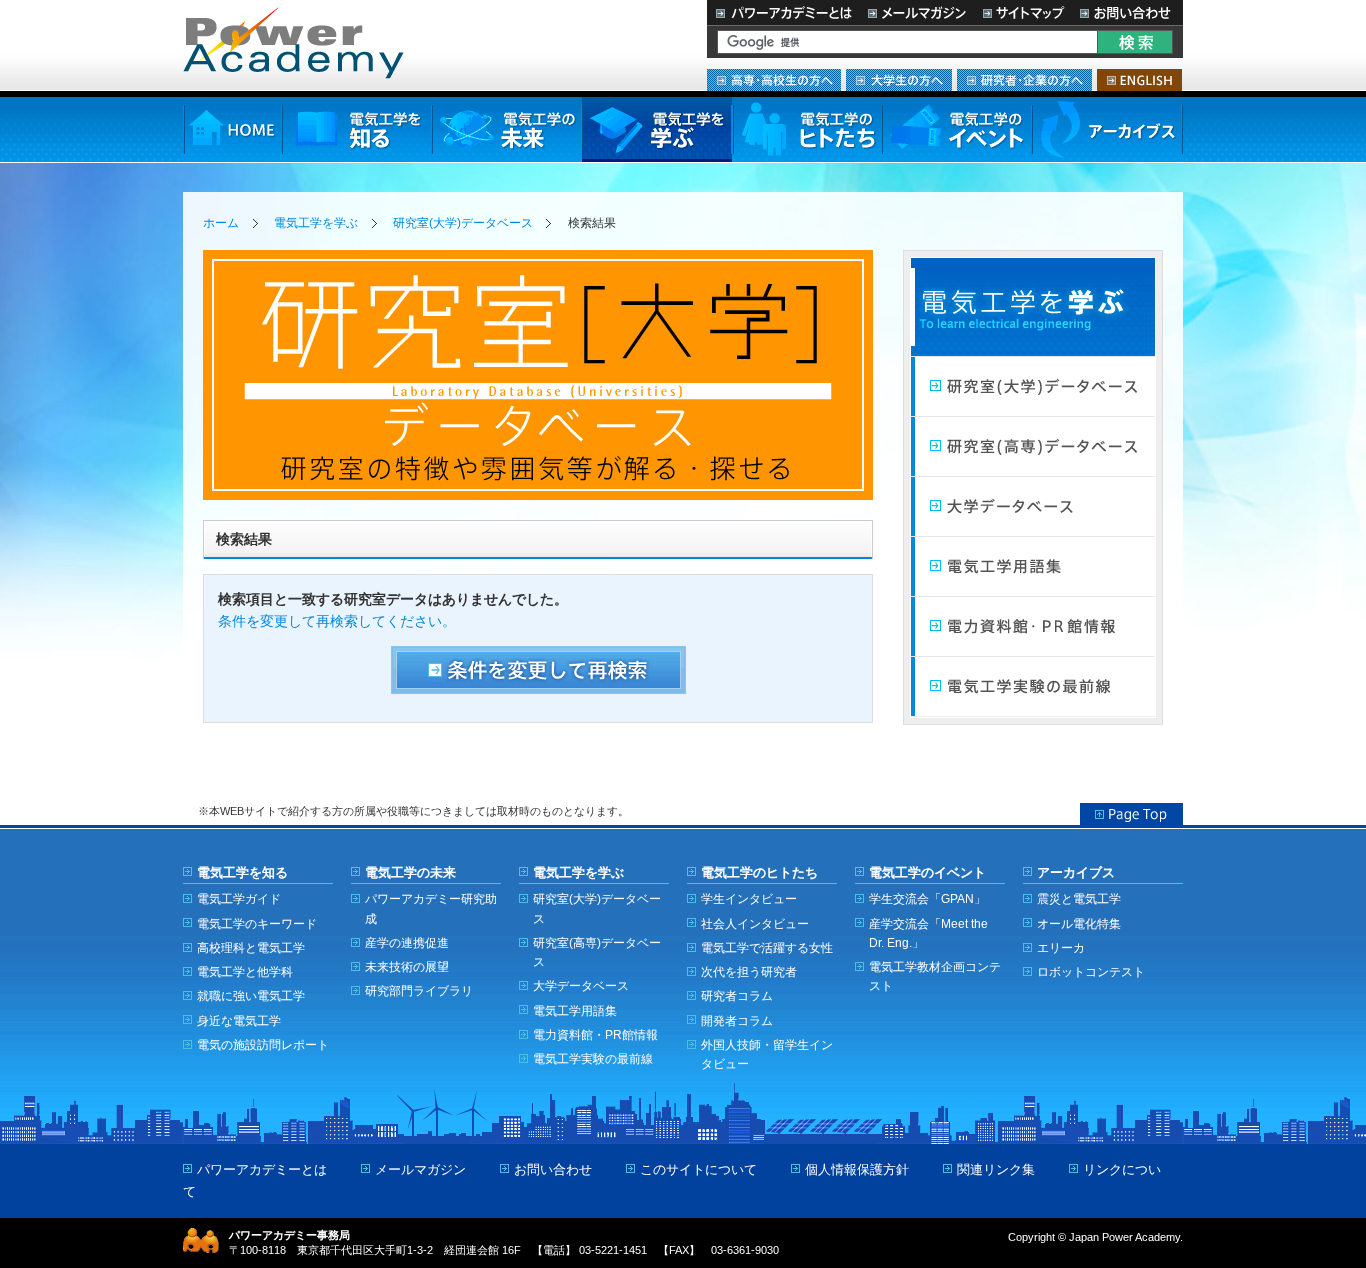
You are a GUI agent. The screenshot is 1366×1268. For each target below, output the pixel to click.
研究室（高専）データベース (1033, 447)
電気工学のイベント (957, 129)
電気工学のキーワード (257, 923)
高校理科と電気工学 (251, 947)
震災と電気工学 (1079, 898)
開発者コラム (737, 1020)
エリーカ (1061, 947)
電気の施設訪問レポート (263, 1044)
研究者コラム (737, 995)
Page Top (1131, 814)
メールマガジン (917, 12)
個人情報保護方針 (857, 1169)
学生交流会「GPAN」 (927, 898)
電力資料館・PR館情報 (595, 1034)
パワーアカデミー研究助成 (431, 908)
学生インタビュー (749, 898)
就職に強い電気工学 (251, 995)
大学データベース (1033, 507)
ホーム (221, 223)
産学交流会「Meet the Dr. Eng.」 (928, 933)
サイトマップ (1023, 12)
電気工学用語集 (1033, 567)
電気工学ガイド (239, 898)
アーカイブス (1107, 129)
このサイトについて (698, 1169)
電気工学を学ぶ (657, 129)
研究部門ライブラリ (419, 990)
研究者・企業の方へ (1024, 80)
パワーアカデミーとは (783, 12)
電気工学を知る (357, 129)
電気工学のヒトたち (807, 129)
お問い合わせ (1127, 12)
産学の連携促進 (407, 942)
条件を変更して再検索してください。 (337, 621)
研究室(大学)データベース (463, 223)
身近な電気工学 (239, 1020)
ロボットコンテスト (1091, 971)
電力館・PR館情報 (1033, 627)
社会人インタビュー (755, 923)
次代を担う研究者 (749, 971)
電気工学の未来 (507, 129)
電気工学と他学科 (245, 971)
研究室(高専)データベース (597, 952)
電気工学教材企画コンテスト (935, 976)
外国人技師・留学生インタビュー (767, 1054)
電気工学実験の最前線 (1033, 687)
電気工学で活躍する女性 (767, 947)
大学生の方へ (899, 80)
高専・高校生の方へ (774, 80)
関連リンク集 (996, 1169)
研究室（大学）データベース (1033, 387)
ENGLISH (1139, 80)
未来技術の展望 (407, 966)
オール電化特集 (1079, 923)
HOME (232, 129)
